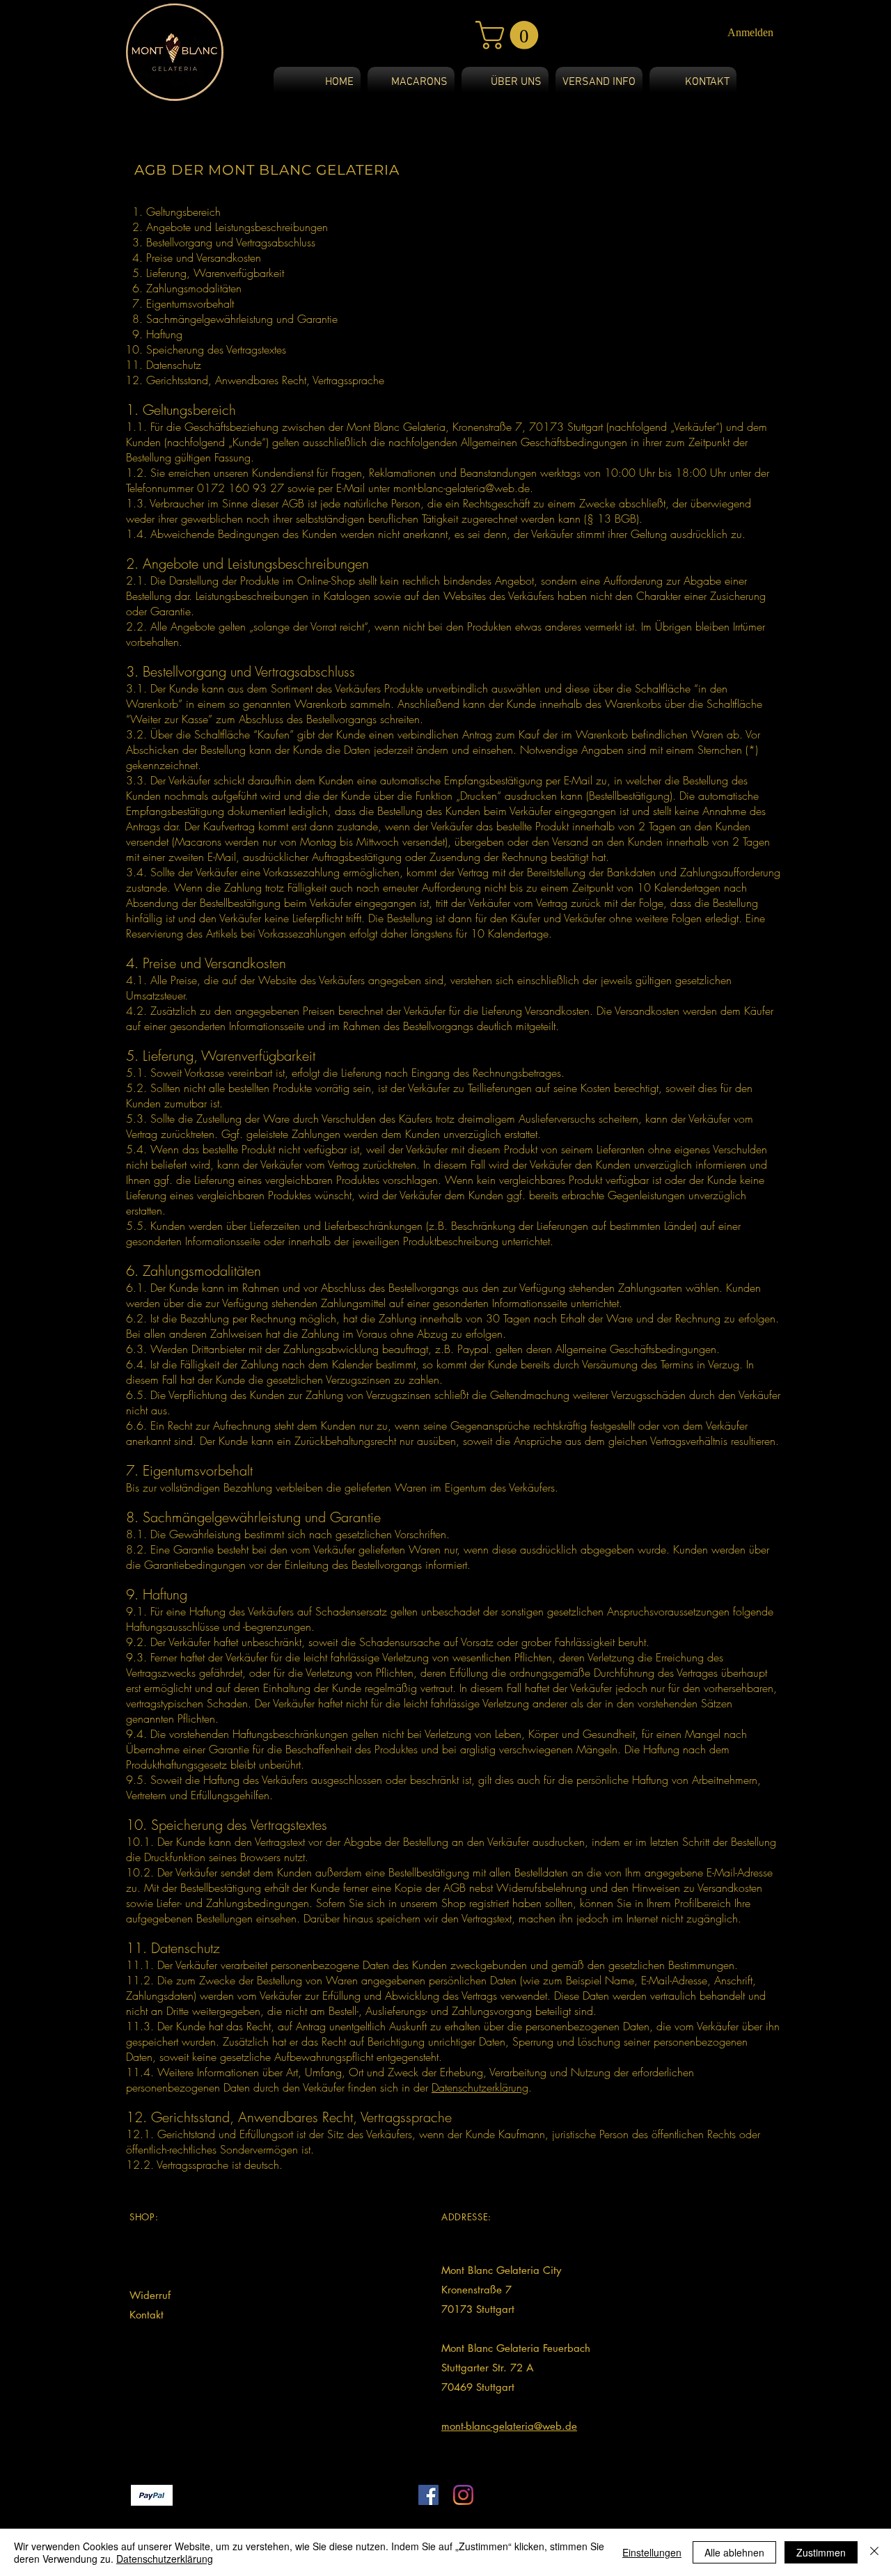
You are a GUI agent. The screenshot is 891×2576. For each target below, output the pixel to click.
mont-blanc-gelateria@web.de (462, 488)
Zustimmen (821, 2552)
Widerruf (150, 2295)
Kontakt (147, 2315)
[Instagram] (463, 2495)
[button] (510, 35)
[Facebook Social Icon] (428, 2495)
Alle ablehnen (734, 2552)
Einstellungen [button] (652, 2552)
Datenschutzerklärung (480, 2087)
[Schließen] (874, 2552)
